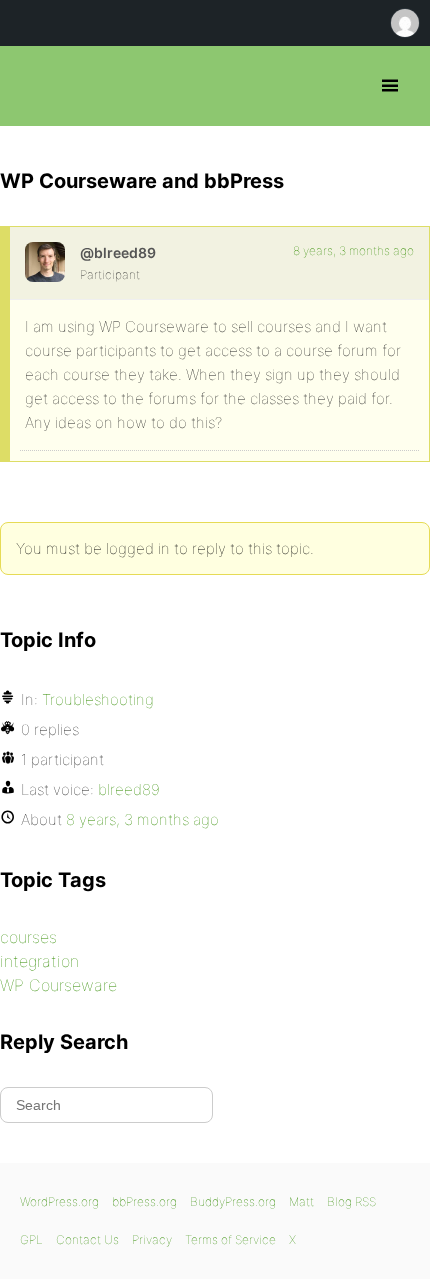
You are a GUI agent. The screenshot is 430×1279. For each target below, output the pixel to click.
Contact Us (87, 1239)
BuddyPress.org (233, 1201)
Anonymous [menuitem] (404, 23)
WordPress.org (59, 1201)
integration (39, 961)
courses (28, 937)
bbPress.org (32, 86)
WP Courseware (58, 985)
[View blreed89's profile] (45, 262)
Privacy (152, 1239)
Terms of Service (230, 1239)
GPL (31, 1239)
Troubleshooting (98, 699)
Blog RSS (351, 1201)
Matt (301, 1201)
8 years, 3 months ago (353, 250)
